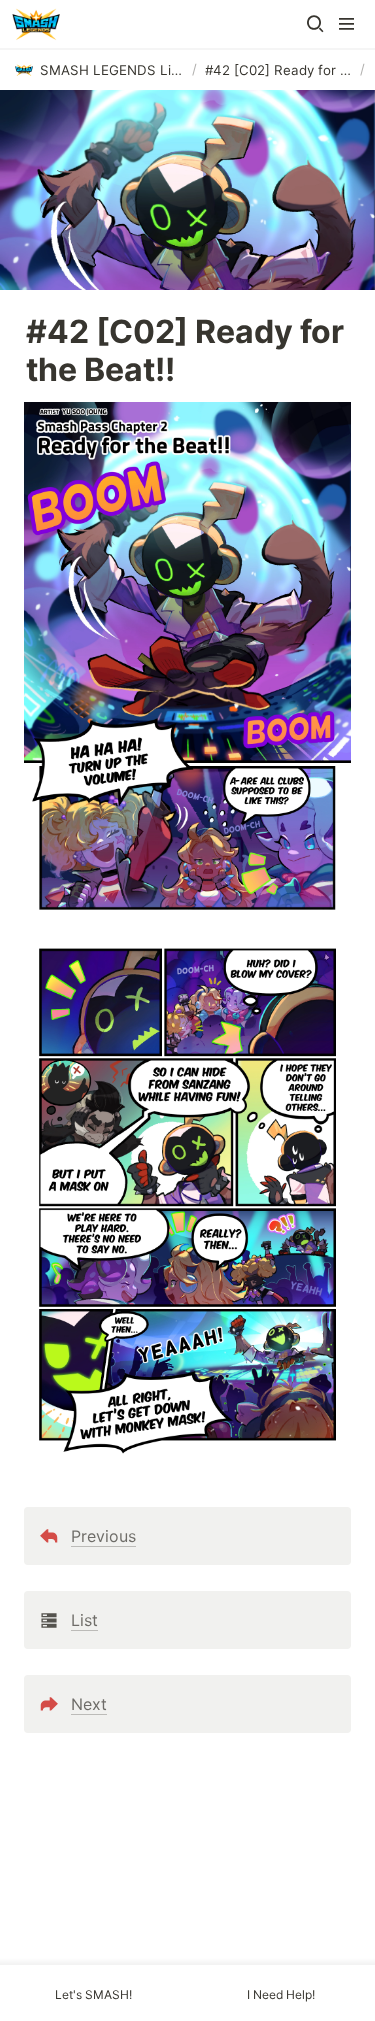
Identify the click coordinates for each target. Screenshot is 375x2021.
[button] (315, 24)
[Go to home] (36, 24)
